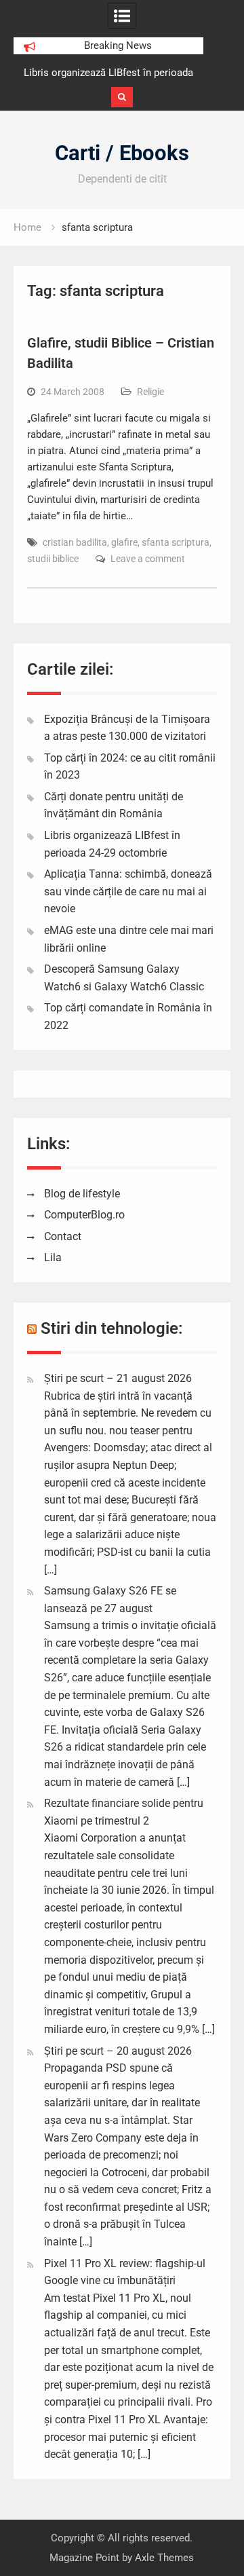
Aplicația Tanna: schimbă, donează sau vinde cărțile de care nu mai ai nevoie (128, 891)
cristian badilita (75, 542)
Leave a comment (148, 559)
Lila (53, 1257)
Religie (150, 392)
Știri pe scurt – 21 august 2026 (118, 1378)
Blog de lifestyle (82, 1194)
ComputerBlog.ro (84, 1215)
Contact (63, 1236)
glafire (124, 542)
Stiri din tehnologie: (112, 1328)
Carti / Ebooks (122, 153)
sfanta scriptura (176, 542)
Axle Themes (164, 2558)
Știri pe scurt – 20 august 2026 (118, 2051)
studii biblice (53, 559)
